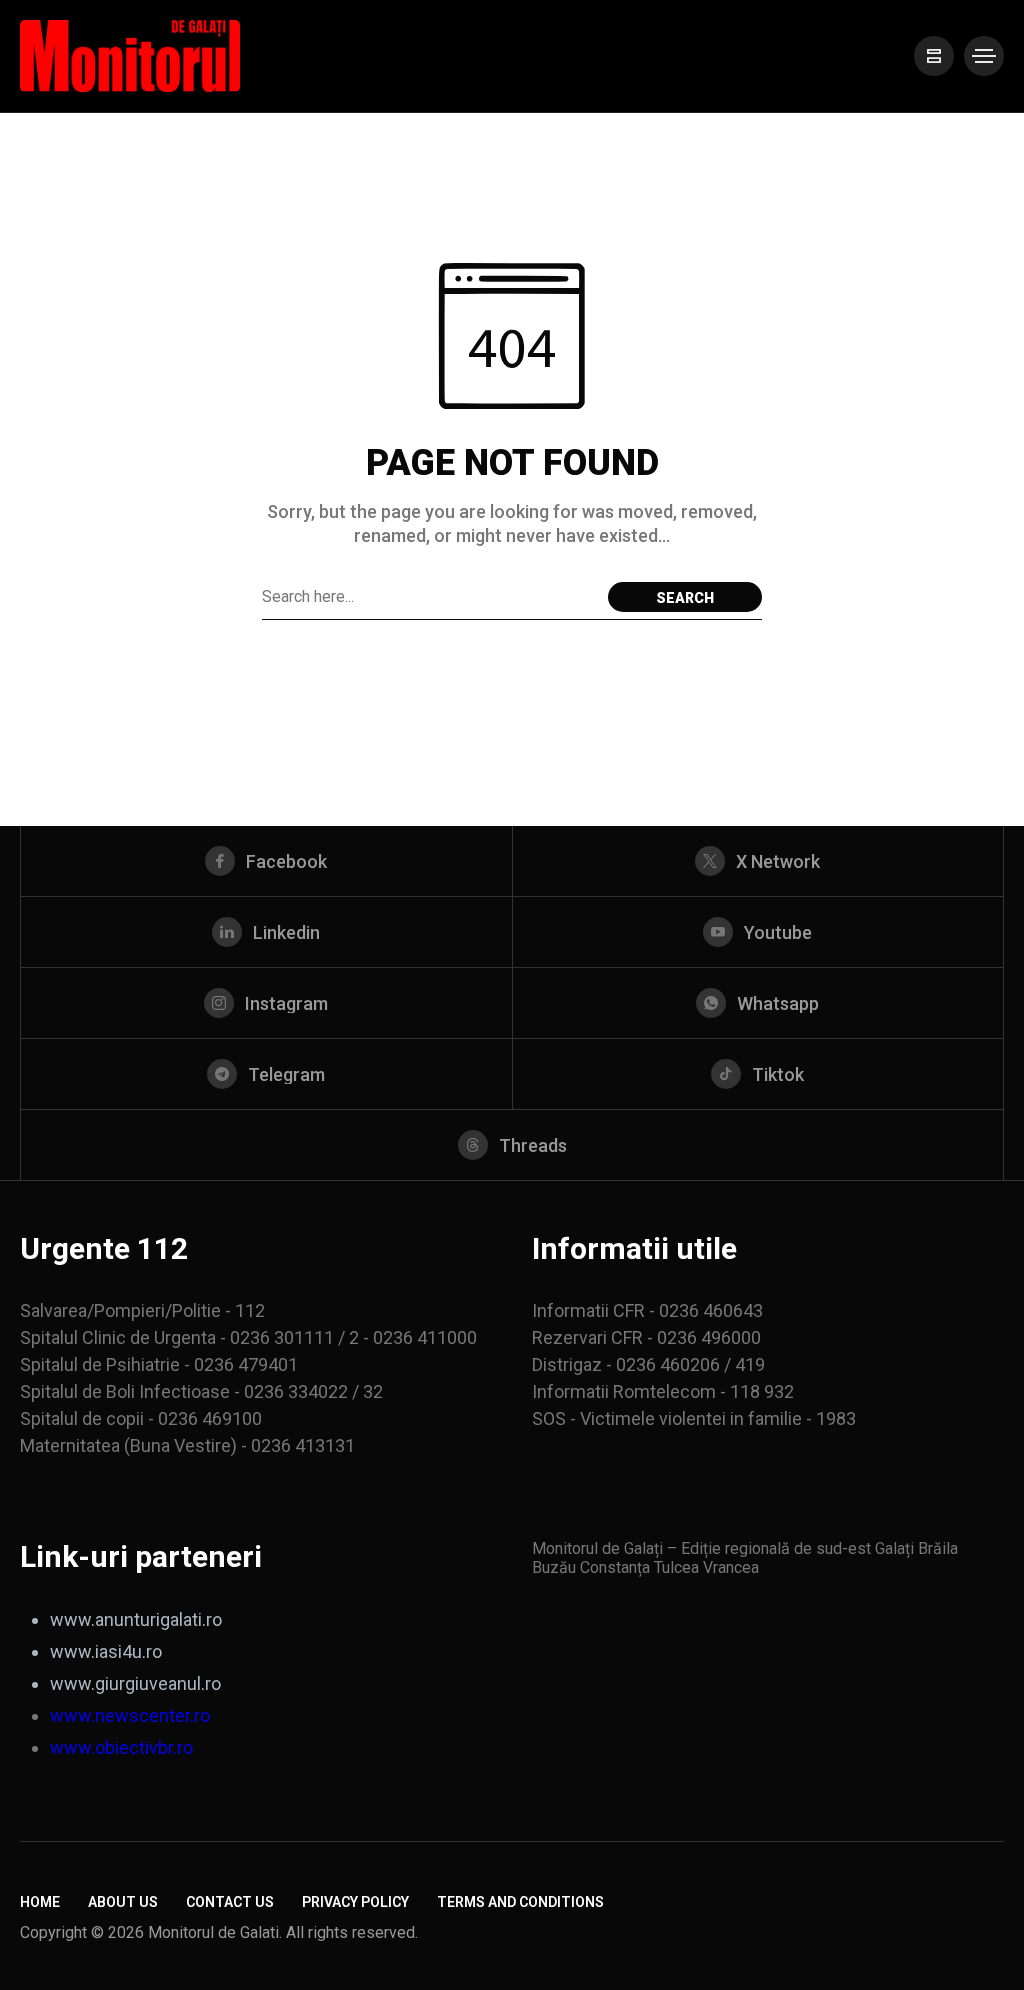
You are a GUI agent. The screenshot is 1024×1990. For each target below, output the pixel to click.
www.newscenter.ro (130, 1715)
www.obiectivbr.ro (121, 1747)
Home (40, 1902)
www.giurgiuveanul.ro (135, 1683)
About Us (123, 1902)
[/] (934, 56)
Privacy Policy (355, 1902)
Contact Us (230, 1902)
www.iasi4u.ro (106, 1651)
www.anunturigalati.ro (136, 1619)
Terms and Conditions (520, 1902)
